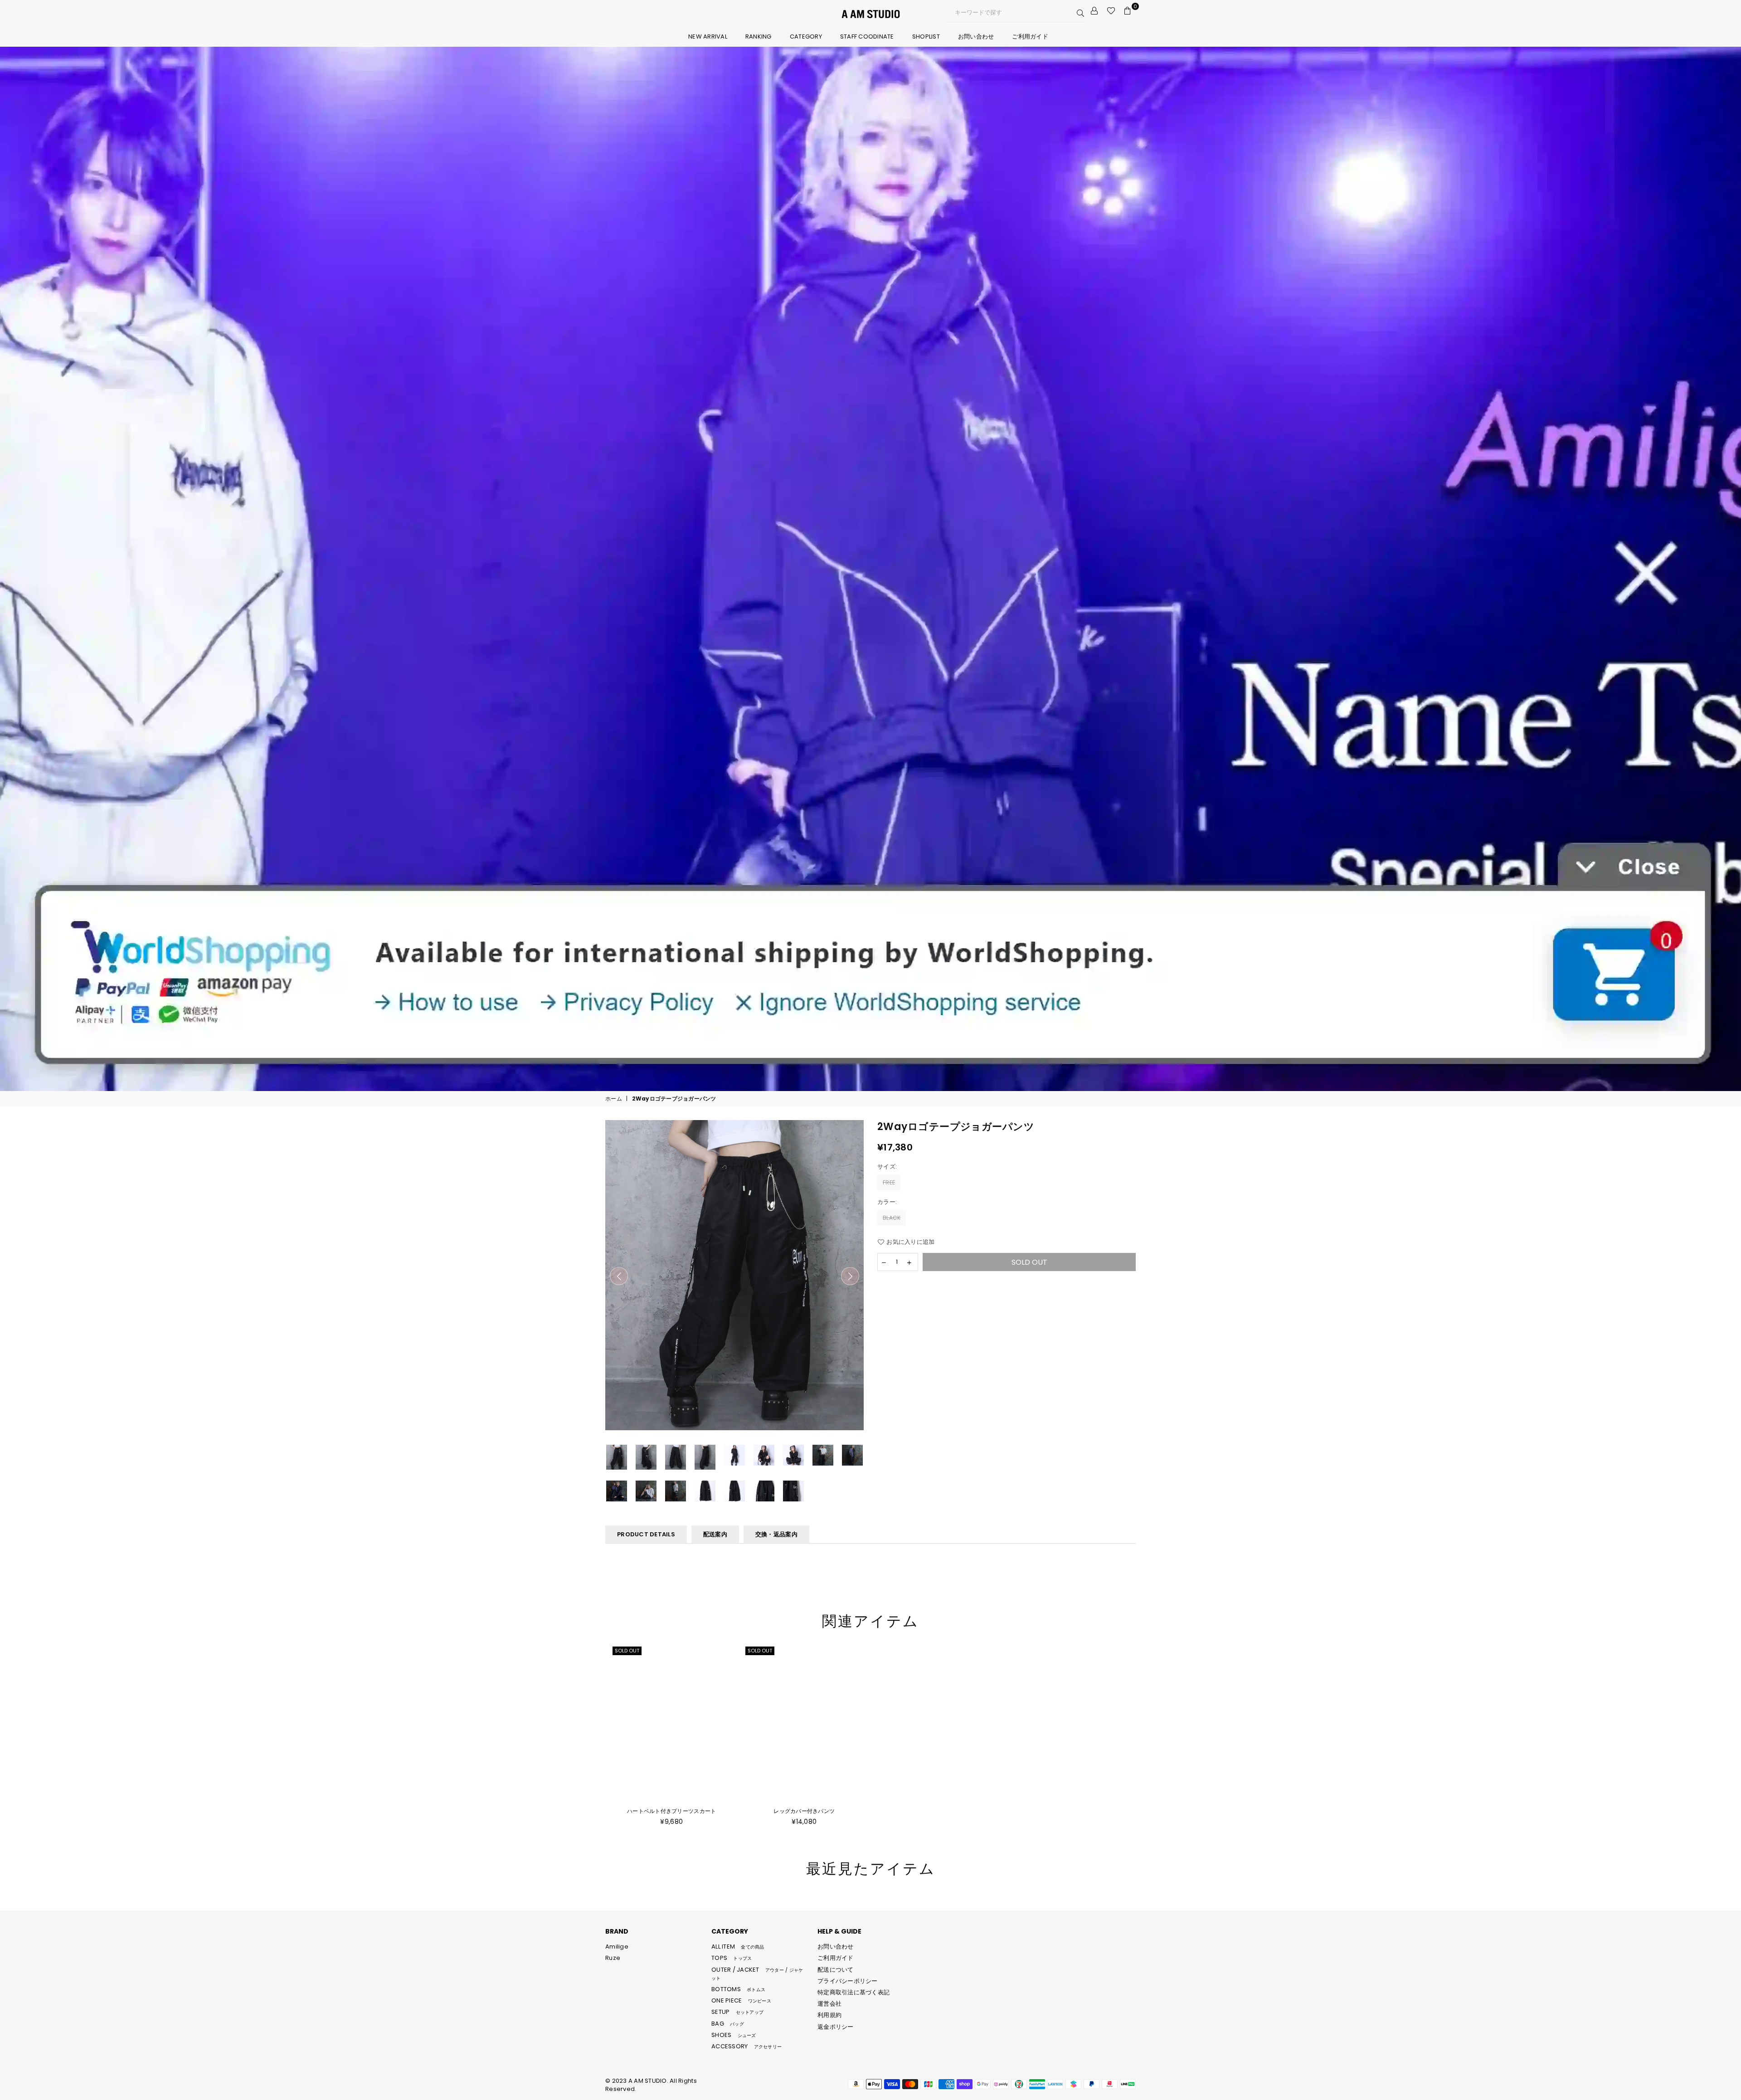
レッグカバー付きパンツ (804, 1811)
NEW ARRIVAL (708, 37)
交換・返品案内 (776, 1534)
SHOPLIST (926, 37)
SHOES (734, 2035)
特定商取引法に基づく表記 (853, 1992)
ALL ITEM (738, 1947)
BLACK (892, 1218)
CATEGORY (806, 37)
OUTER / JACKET (757, 1973)
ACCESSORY (746, 2046)
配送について (836, 1970)
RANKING (759, 37)
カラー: (888, 1202)
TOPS (732, 1958)
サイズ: (888, 1167)
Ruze (613, 1958)
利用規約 (829, 2015)
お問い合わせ (976, 37)
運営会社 (829, 2004)
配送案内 (715, 1534)
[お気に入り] (1111, 11)
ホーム (614, 1099)
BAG (728, 2024)
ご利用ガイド (1030, 37)
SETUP (737, 2012)
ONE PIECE (741, 2000)
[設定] (1094, 11)
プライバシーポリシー (848, 1981)
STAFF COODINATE (867, 37)
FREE (889, 1182)
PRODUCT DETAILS (646, 1534)
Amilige (617, 1947)
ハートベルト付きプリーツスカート (671, 1811)
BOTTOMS (738, 1989)
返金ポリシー (836, 2027)
